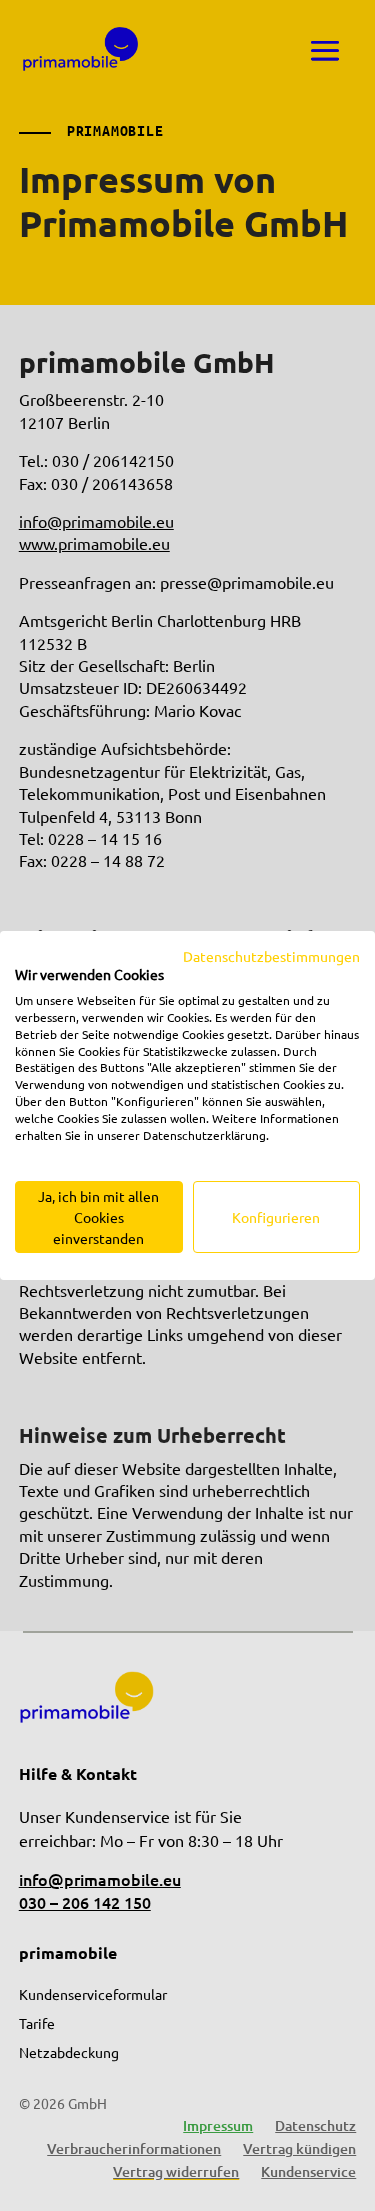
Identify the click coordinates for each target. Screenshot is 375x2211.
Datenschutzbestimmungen (271, 956)
